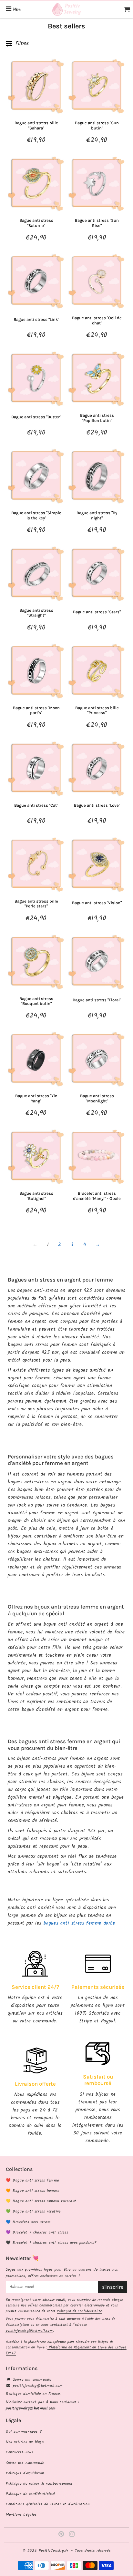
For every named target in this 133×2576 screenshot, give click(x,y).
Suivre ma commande (32, 2380)
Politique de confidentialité (79, 2311)
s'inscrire (113, 2287)
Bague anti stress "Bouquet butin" (36, 1001)
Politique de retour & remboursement (39, 2484)
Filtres (22, 43)
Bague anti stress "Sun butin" (97, 125)
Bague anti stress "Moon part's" (36, 710)
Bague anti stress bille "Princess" (97, 710)
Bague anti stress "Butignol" (36, 1196)
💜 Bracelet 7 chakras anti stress (37, 2232)
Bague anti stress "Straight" (36, 613)
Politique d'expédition (25, 2473)
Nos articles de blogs (25, 2442)
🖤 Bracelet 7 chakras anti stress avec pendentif (51, 2243)
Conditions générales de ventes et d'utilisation (48, 2504)
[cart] (127, 9)
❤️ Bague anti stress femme (32, 2180)
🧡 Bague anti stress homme (33, 2191)
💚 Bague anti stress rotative (33, 2211)
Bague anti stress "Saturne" (36, 223)
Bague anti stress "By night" (97, 515)
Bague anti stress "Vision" (97, 903)
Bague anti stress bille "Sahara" (36, 125)
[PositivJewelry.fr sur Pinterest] (62, 2535)
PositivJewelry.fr (54, 2551)
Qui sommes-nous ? (24, 2432)
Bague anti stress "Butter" (36, 417)
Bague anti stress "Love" (97, 805)
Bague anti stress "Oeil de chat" (97, 320)
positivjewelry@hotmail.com (29, 2331)
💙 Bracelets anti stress (28, 2222)
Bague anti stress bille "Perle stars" (36, 904)
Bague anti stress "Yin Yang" (36, 1098)
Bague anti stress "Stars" (97, 612)
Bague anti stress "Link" (36, 319)
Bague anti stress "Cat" (36, 805)
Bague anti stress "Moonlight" (97, 1098)
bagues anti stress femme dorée (79, 1923)
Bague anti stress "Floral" (97, 1000)
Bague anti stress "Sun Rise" (97, 223)
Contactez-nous (20, 2452)
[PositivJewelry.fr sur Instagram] (72, 2535)
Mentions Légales (21, 2515)
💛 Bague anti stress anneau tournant (41, 2201)
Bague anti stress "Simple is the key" (36, 515)
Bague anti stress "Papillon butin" (97, 418)
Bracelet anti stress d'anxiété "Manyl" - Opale (97, 1196)
